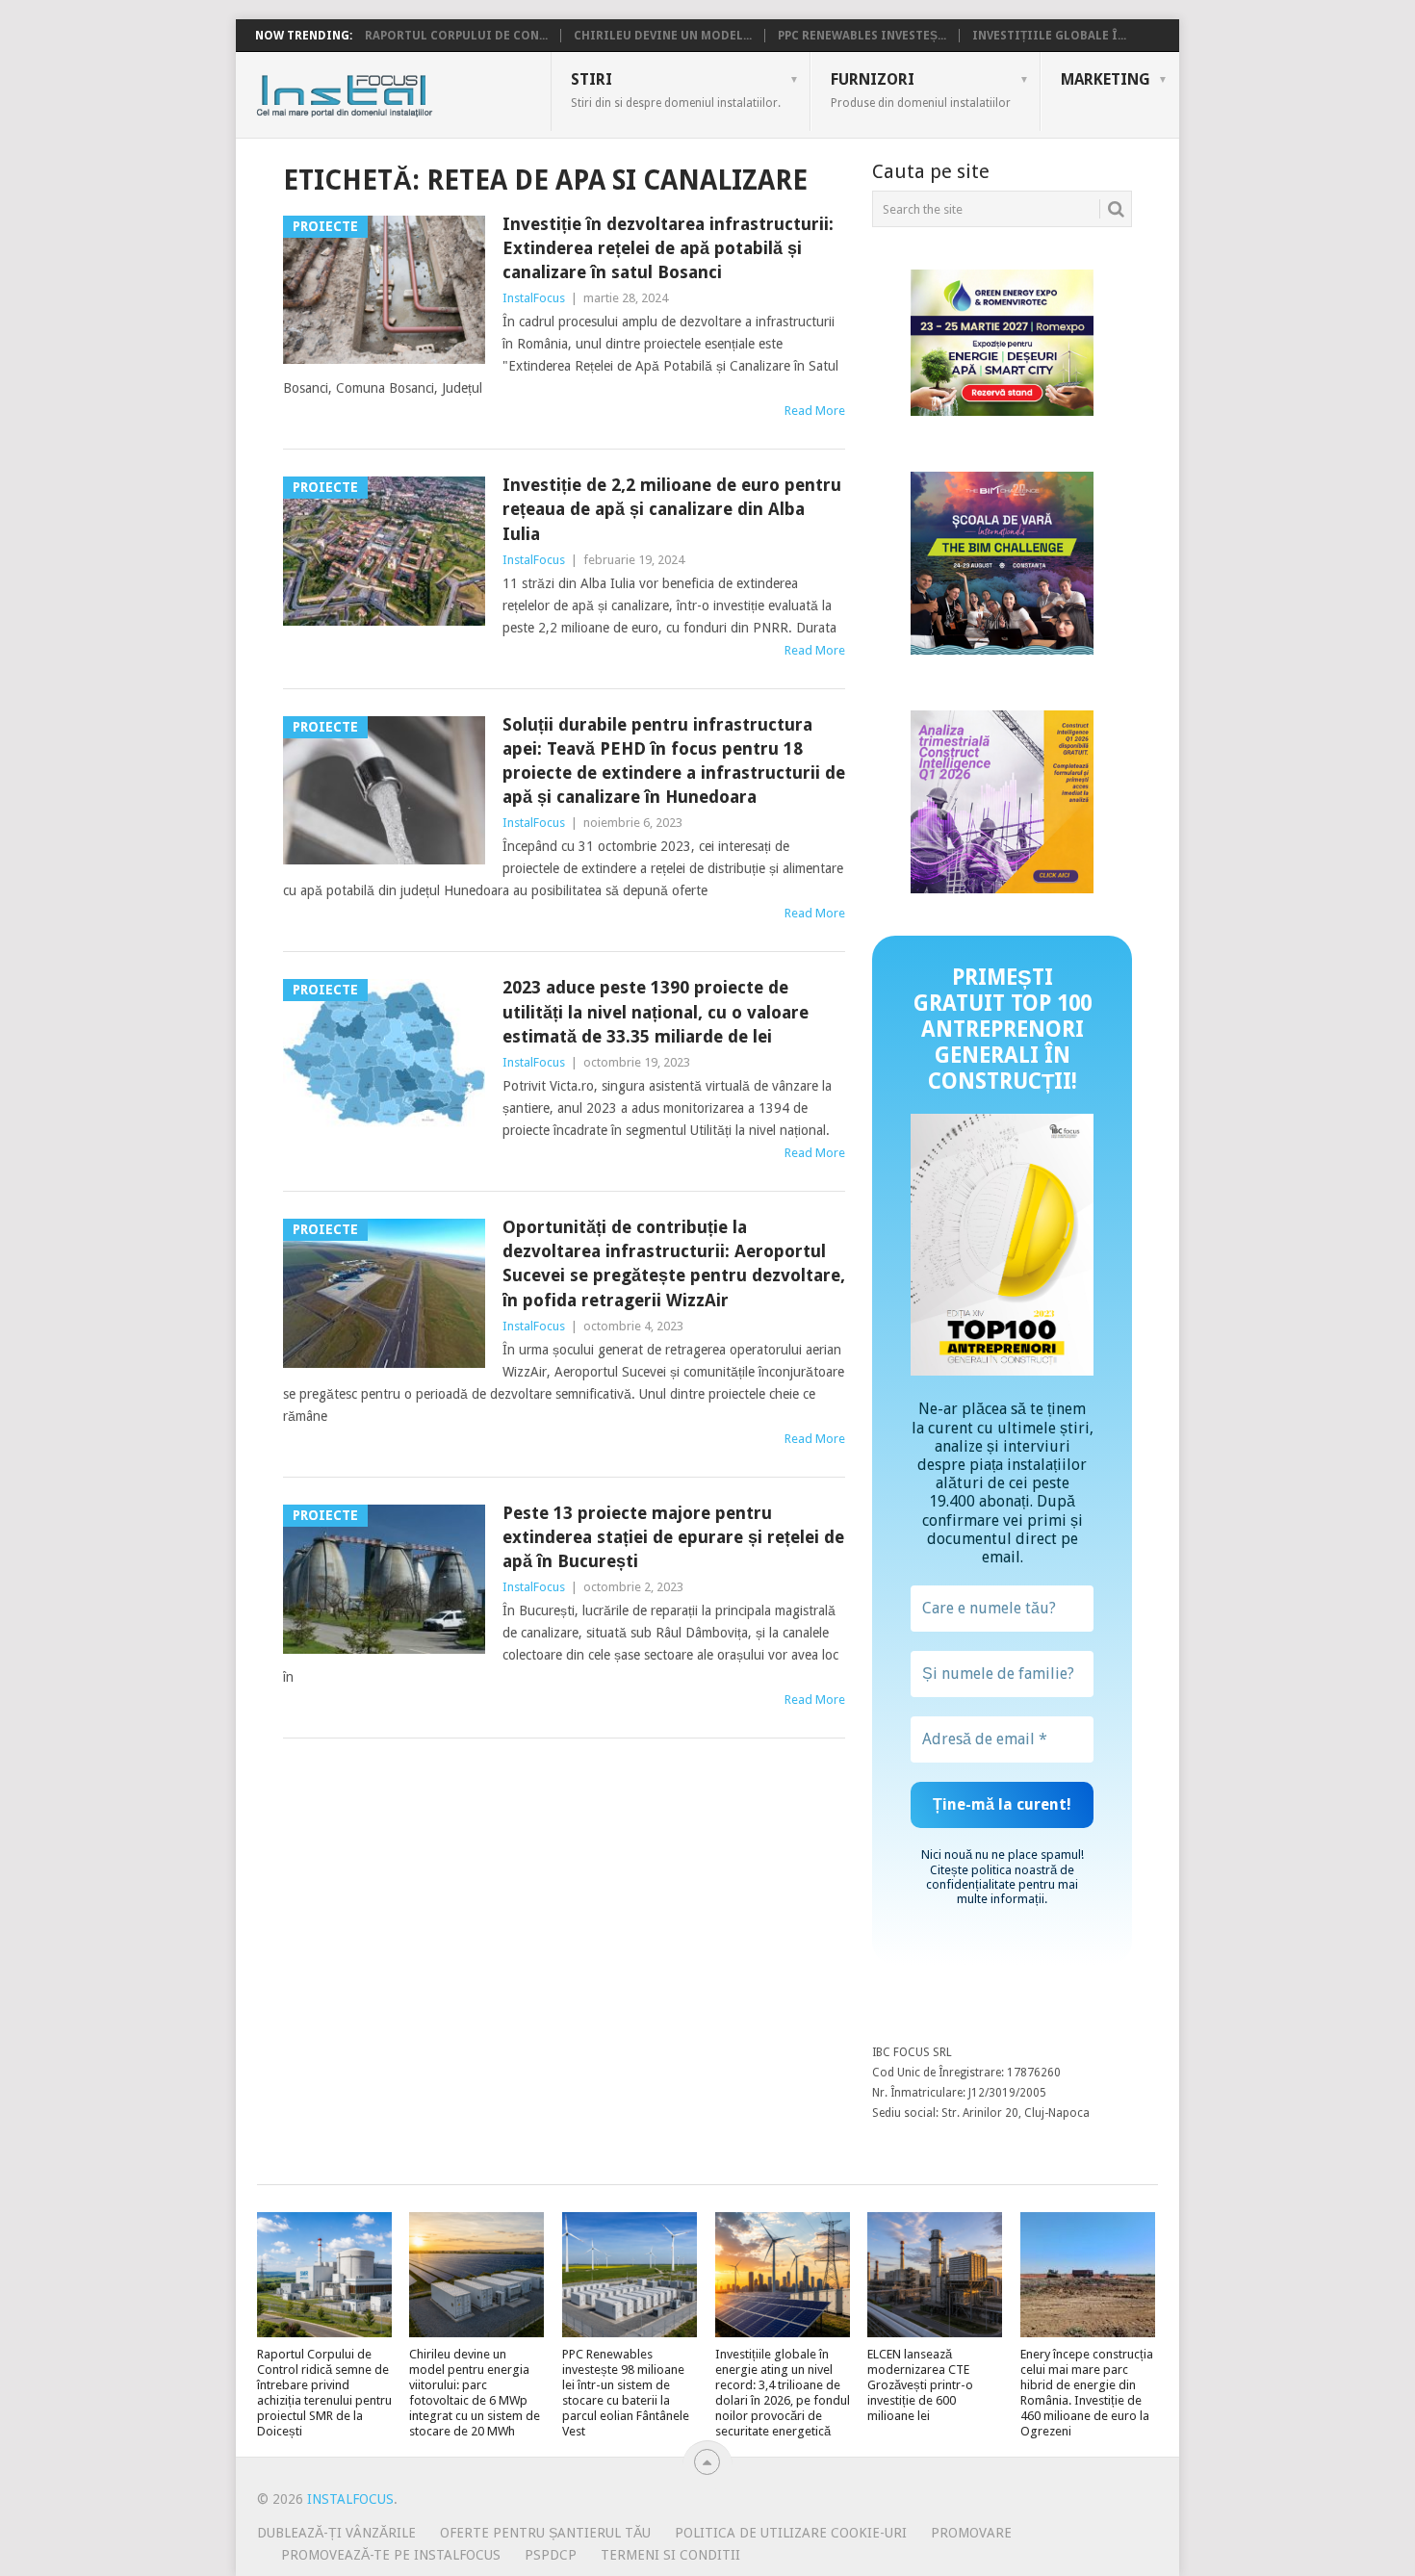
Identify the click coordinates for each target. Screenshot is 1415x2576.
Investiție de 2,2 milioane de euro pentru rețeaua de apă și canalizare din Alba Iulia (672, 509)
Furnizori (921, 90)
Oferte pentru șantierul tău (545, 2533)
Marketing (1106, 79)
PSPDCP (551, 2555)
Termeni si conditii (670, 2555)
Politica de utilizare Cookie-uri (791, 2533)
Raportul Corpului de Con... (456, 36)
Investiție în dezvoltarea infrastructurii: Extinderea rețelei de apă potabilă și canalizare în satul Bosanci (668, 248)
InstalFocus (387, 91)
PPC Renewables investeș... (862, 36)
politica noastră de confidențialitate (1000, 1877)
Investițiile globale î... (1049, 36)
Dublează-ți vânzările (336, 2533)
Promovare (971, 2533)
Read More (815, 411)
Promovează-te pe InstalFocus (391, 2555)
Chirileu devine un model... (663, 36)
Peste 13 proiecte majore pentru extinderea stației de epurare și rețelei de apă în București (673, 1537)
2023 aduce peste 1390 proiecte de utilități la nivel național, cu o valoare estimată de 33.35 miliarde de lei (656, 1011)
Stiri (676, 90)
